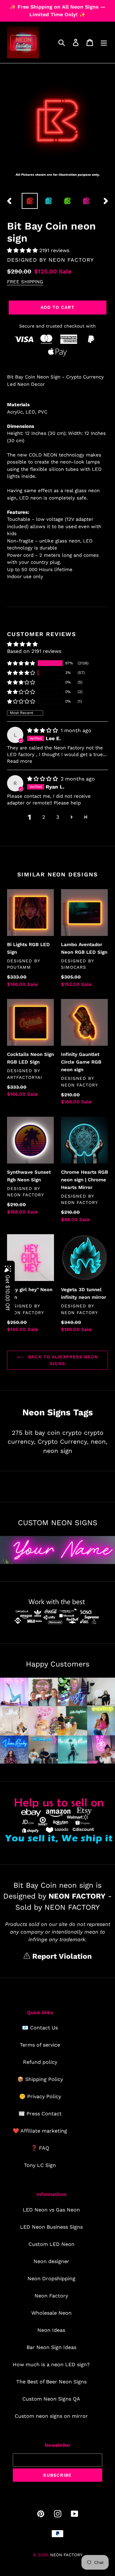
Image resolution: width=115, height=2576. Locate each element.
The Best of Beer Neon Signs (51, 2382)
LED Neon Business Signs (51, 2227)
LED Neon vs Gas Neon (51, 2210)
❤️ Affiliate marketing (40, 2131)
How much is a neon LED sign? (51, 2364)
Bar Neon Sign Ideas (51, 2347)
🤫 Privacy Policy (40, 2096)
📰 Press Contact (40, 2114)
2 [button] (44, 817)
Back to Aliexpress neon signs (62, 1360)
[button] (23, 250)
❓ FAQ (40, 2148)
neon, (99, 1442)
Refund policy (40, 2062)
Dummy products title (54, 5)
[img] (43, 730)
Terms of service (40, 2045)
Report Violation (61, 1956)
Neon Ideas (51, 2330)
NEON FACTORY (71, 260)
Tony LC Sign (40, 2165)
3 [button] (58, 817)
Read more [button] (20, 761)
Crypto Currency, (63, 1442)
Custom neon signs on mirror (51, 2416)
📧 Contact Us (40, 2028)
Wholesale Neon (51, 2313)
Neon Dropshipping (51, 2279)
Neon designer (51, 2261)
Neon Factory (51, 2296)
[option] (30, 201)
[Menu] (104, 42)
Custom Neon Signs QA (51, 2399)
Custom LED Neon (51, 2244)
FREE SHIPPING (25, 282)
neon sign (58, 1451)
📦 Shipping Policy (40, 2079)
